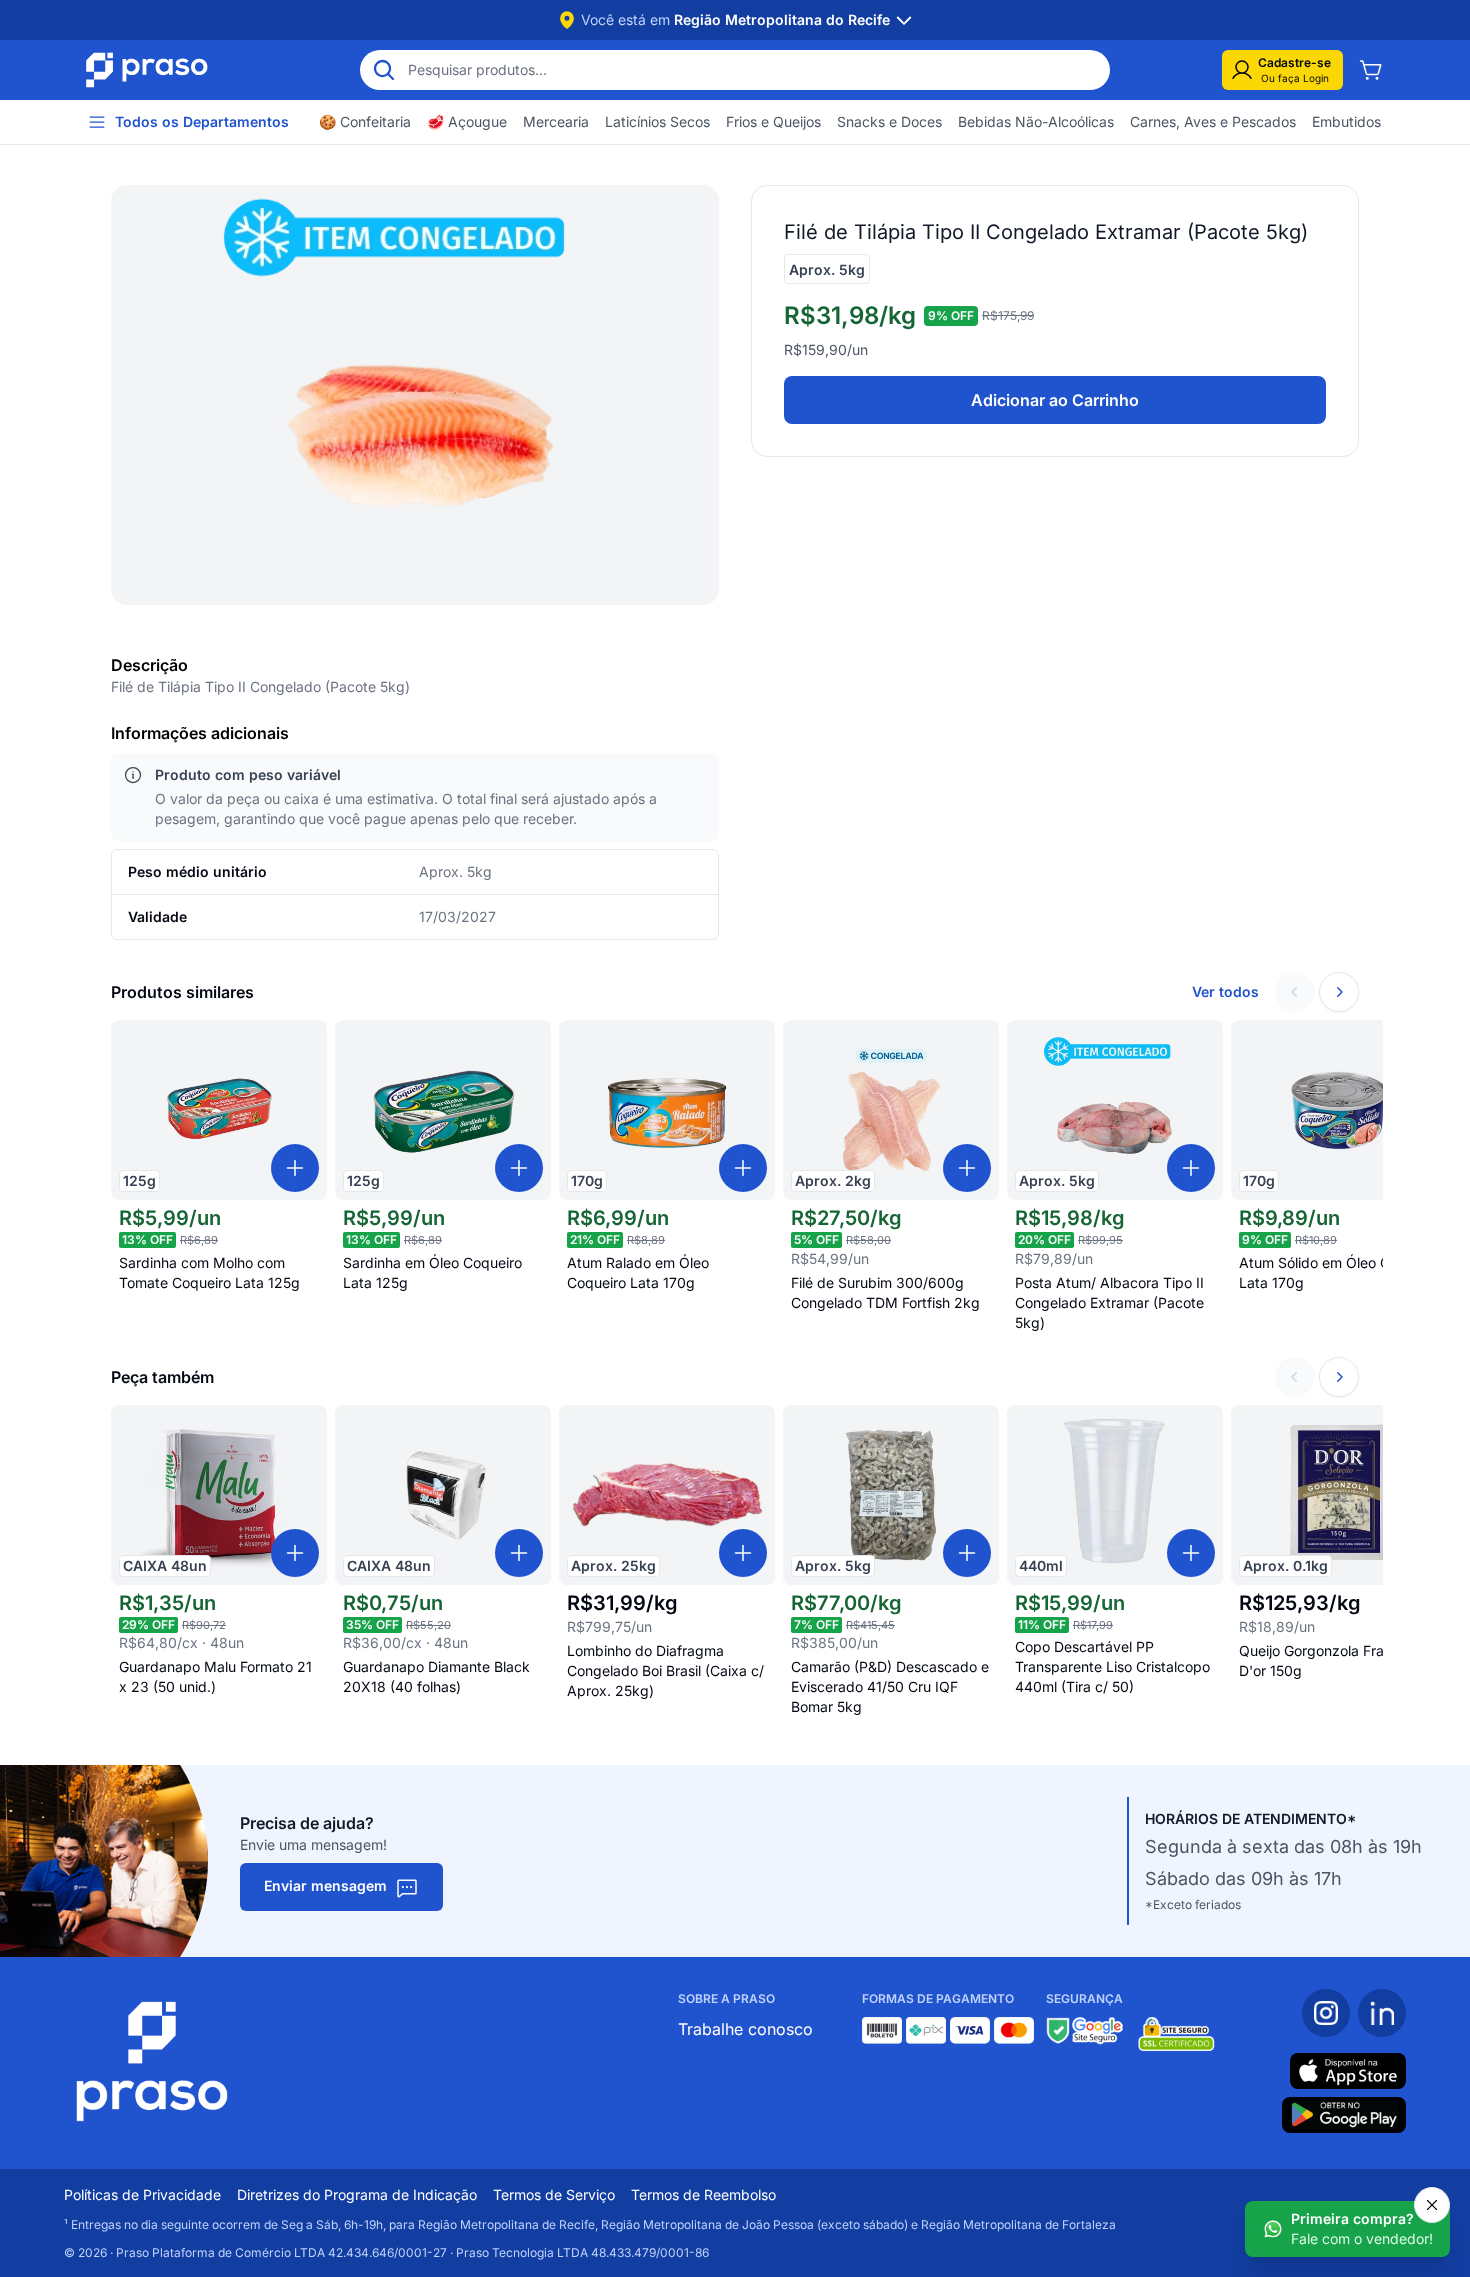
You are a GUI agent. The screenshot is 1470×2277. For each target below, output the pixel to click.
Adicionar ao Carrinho (1055, 400)
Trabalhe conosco (745, 2029)
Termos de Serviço (554, 2194)
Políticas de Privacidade (142, 2194)
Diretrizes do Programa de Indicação (357, 2194)
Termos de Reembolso (703, 2194)
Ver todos (1225, 991)
